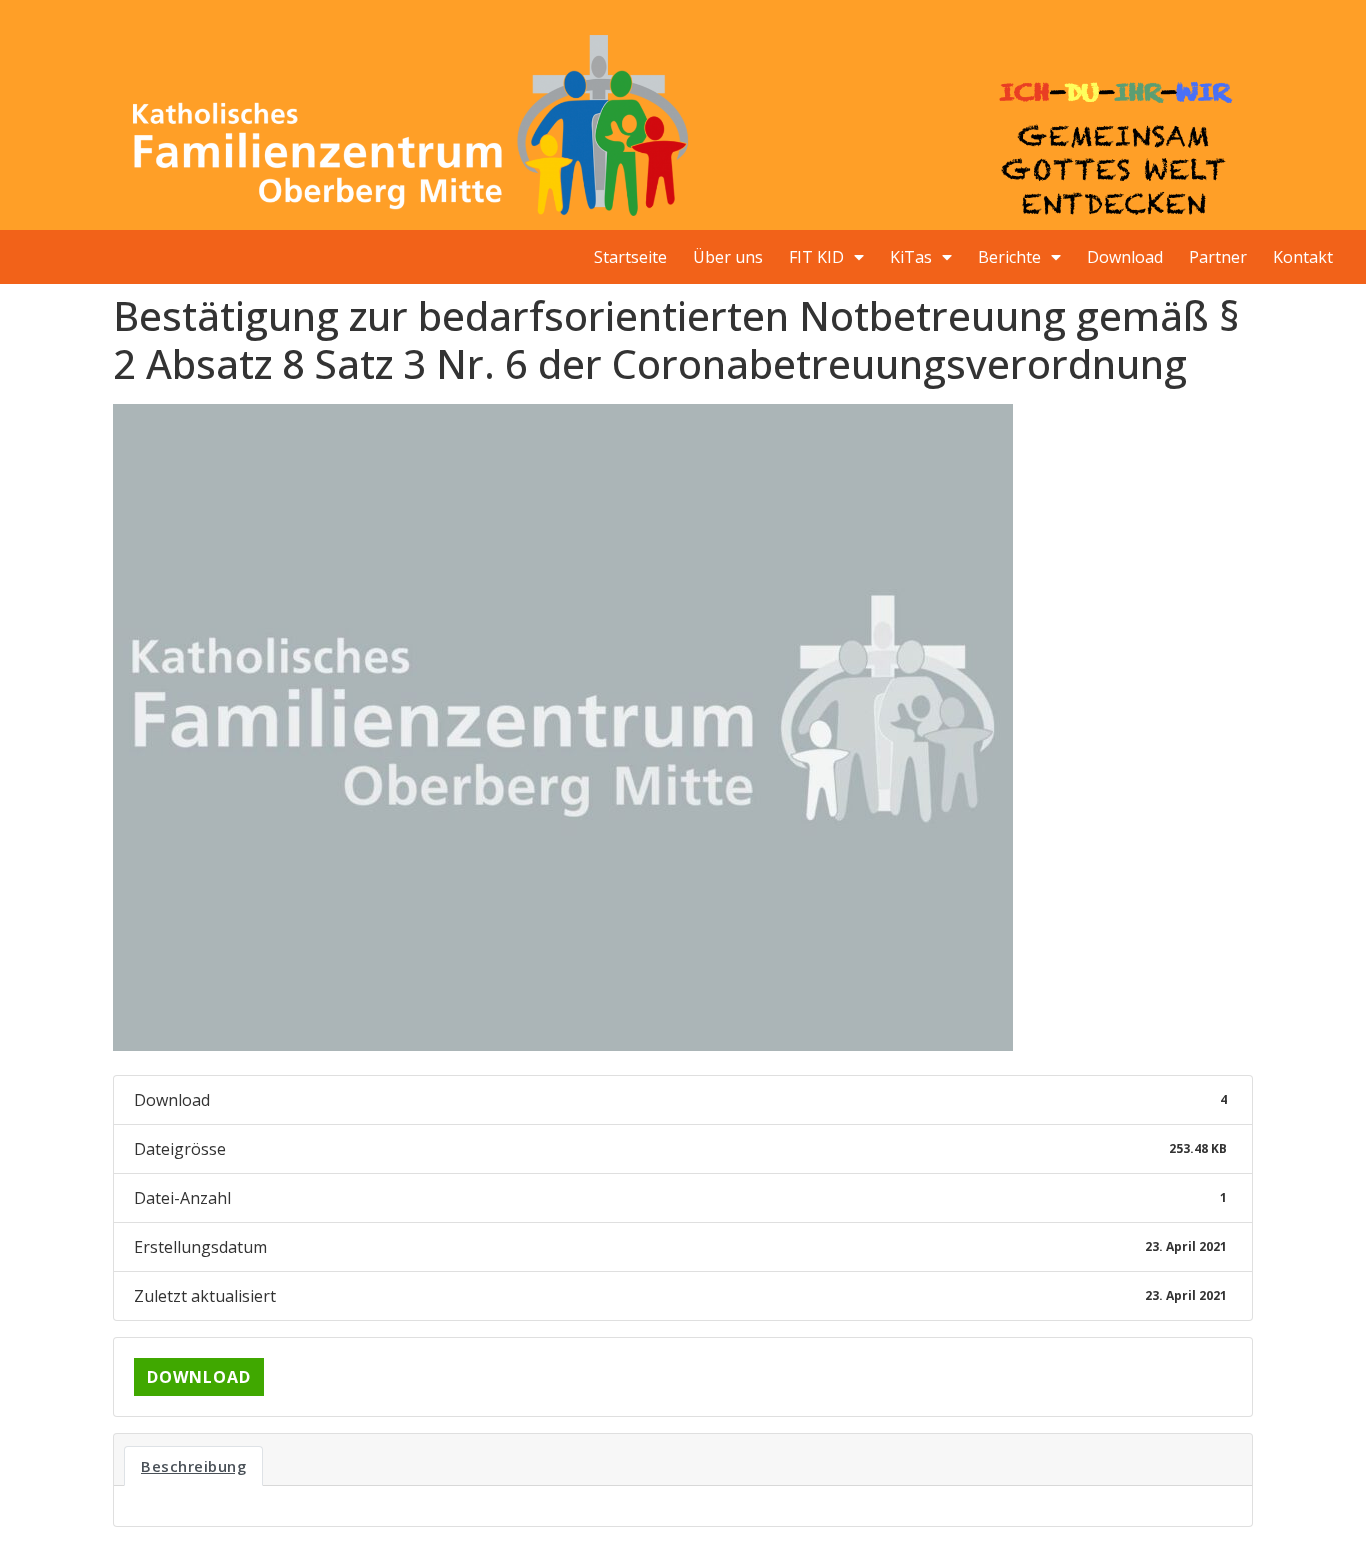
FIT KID (816, 257)
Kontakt (1303, 257)
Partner (1218, 257)
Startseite (630, 257)
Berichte (1009, 257)
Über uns (728, 257)
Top (1318, 1495)
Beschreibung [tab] (193, 1466)
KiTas (911, 257)
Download (1125, 257)
